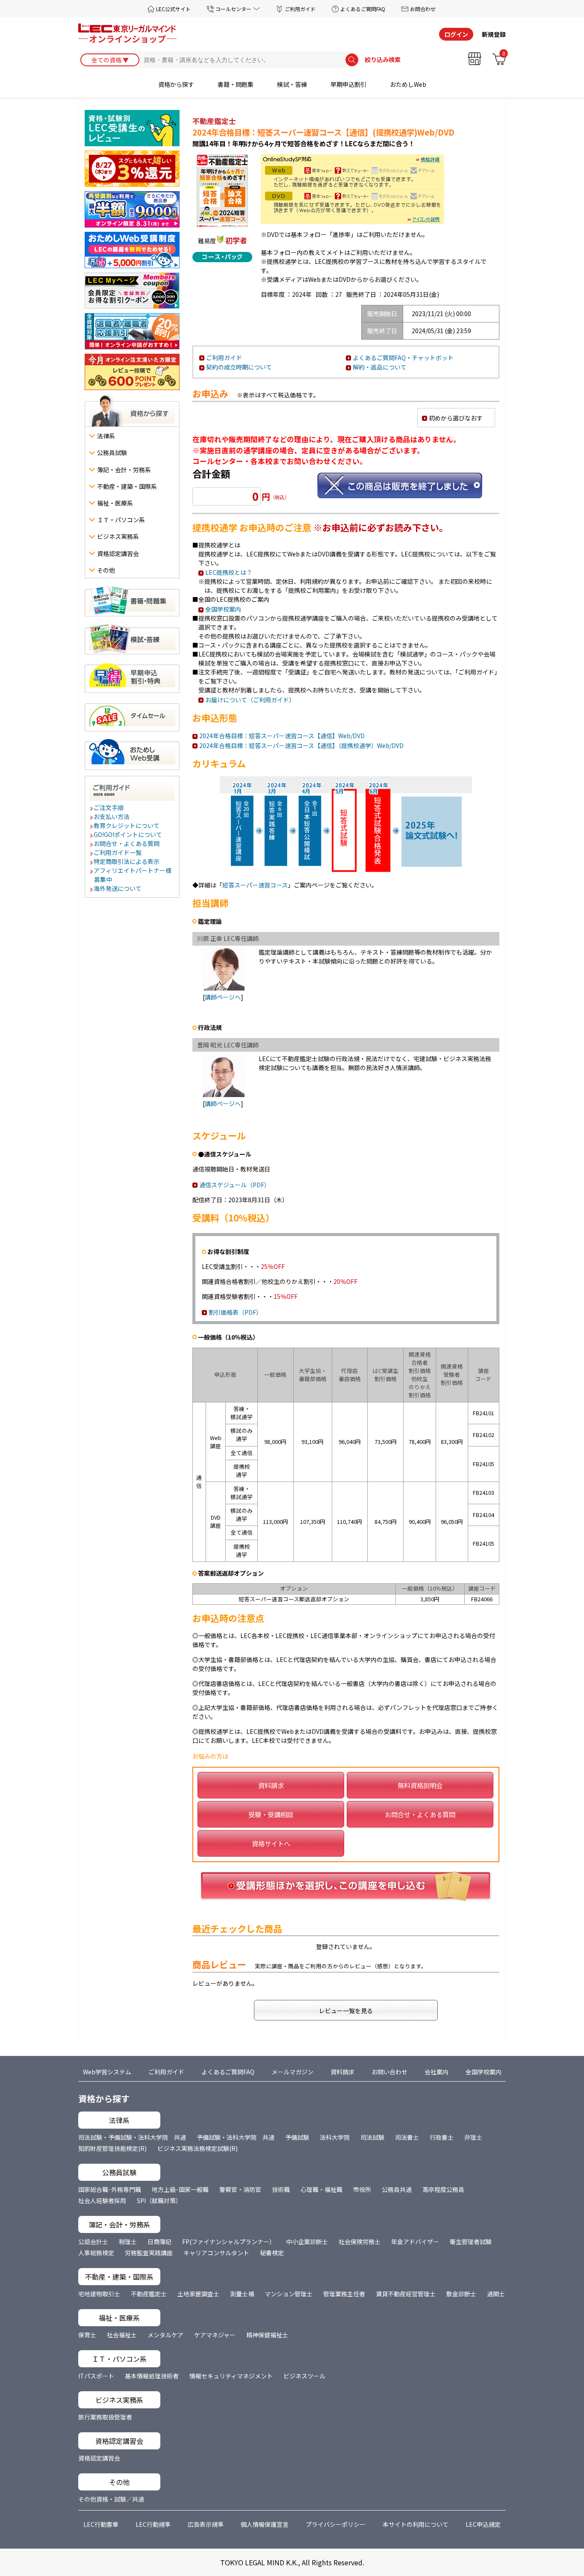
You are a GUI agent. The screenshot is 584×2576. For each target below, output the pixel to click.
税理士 (128, 2242)
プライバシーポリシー (336, 2524)
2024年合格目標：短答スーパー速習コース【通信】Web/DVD (282, 736)
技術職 (281, 2189)
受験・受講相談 (271, 1814)
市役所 (362, 2189)
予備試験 (297, 2137)
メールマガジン (292, 2072)
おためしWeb (408, 84)
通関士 (496, 2294)
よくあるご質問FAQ (363, 9)
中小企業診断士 (307, 2242)
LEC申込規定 (483, 2524)
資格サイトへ (271, 1843)
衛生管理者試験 (471, 2242)
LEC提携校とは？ (229, 572)
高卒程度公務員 (443, 2189)
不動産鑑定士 (149, 2294)
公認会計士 (93, 2242)
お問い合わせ (389, 2072)
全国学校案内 (223, 609)
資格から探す (176, 84)
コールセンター (233, 9)
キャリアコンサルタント (216, 2253)
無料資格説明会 (420, 1785)
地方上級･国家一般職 (180, 2189)
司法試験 (372, 2137)
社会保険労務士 (360, 2242)
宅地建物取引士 (99, 2294)
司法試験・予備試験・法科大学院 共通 (132, 2137)
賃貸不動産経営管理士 (406, 2294)
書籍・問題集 (236, 84)
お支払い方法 (112, 816)
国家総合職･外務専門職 (110, 2189)
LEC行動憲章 (101, 2524)
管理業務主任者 (344, 2294)
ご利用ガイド (300, 9)
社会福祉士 (122, 2335)
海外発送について (118, 888)
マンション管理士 (289, 2294)
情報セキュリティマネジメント (231, 2376)
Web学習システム (107, 2072)
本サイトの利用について (416, 2524)
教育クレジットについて (127, 825)
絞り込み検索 (383, 60)
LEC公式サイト (173, 9)
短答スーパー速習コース (255, 885)
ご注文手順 (109, 807)
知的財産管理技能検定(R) (112, 2148)
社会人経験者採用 (102, 2200)
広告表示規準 (206, 2524)
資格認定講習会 (99, 2458)
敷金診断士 (461, 2294)
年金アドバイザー (415, 2242)
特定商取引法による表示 (127, 861)
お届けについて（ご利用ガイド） (250, 700)
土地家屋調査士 (198, 2294)
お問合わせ (423, 9)
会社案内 (437, 2072)
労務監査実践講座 (149, 2253)
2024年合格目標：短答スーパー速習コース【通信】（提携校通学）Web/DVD (301, 745)
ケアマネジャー (215, 2335)
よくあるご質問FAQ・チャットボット (403, 358)
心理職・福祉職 (321, 2189)
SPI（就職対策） (159, 2200)
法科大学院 (335, 2137)
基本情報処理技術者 (152, 2376)
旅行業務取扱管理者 (105, 2417)
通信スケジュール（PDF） (235, 1185)
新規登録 (494, 34)
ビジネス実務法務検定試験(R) (198, 2148)
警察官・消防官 (240, 2189)
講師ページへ (223, 997)
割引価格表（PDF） (235, 1312)
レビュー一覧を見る (346, 2011)
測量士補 (242, 2294)
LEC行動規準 (153, 2524)
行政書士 (442, 2137)
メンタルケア (165, 2335)
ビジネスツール (304, 2376)
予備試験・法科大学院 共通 (236, 2137)
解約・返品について (380, 367)
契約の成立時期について (239, 367)
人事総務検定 (96, 2253)
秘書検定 (272, 2253)
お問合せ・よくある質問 (127, 843)
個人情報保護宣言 (265, 2524)
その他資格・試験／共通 (111, 2499)
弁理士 (473, 2137)
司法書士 (407, 2137)
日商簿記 (159, 2242)
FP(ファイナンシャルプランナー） (229, 2242)
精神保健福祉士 (267, 2335)
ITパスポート (96, 2376)
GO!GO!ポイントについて (128, 834)
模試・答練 (292, 84)
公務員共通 (397, 2189)
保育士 (87, 2335)
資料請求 (271, 1785)
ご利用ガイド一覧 (118, 852)
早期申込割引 (348, 84)
